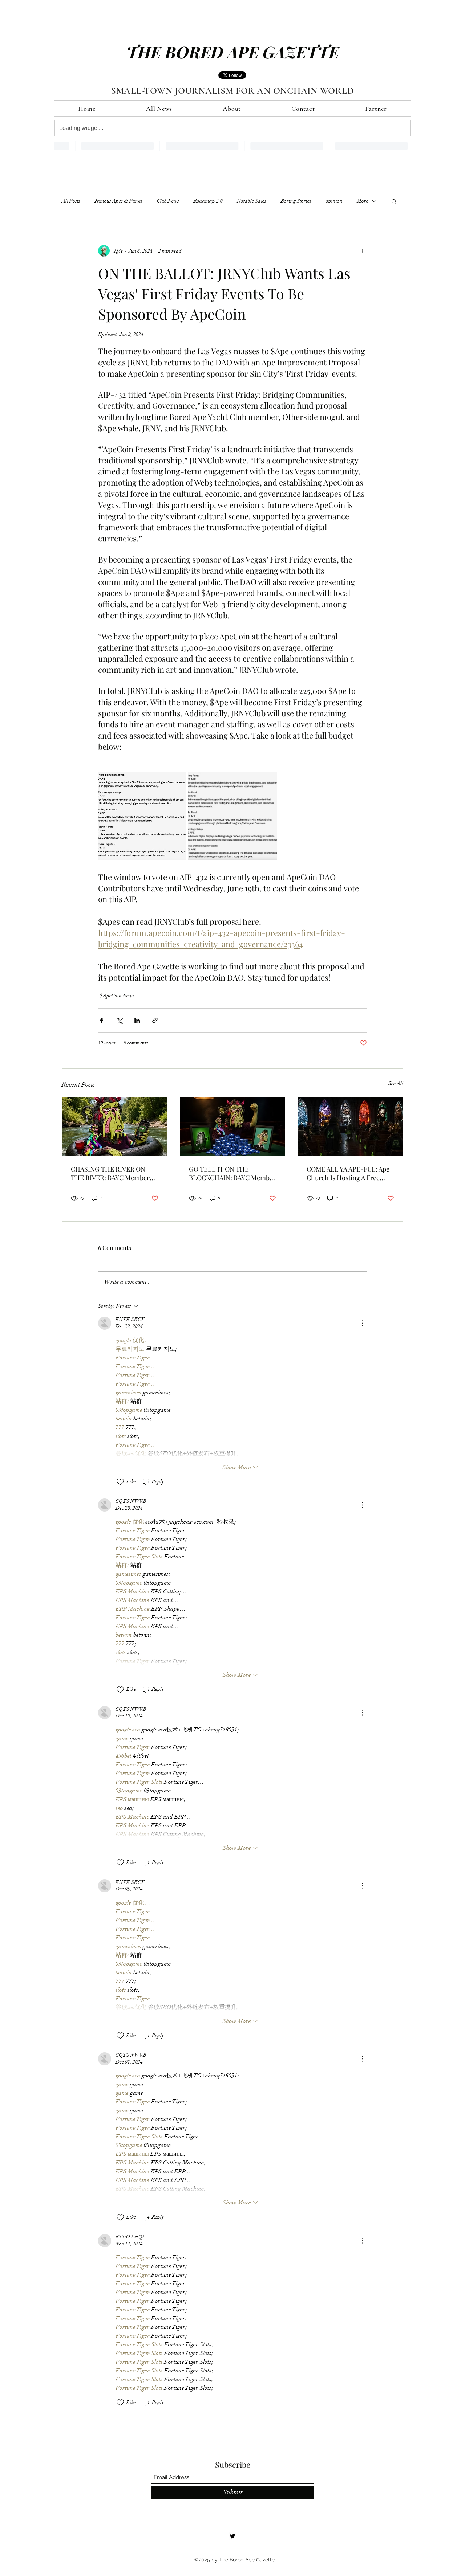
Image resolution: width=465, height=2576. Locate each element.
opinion (334, 201)
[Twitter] (232, 2536)
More (363, 201)
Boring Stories (296, 201)
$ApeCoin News (117, 996)
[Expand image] (142, 816)
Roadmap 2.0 (208, 201)
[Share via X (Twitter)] (119, 1020)
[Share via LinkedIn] (137, 1020)
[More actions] (363, 251)
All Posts (71, 201)
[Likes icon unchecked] (120, 1482)
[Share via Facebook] (102, 1020)
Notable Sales (252, 201)
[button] (394, 201)
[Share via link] (155, 1020)
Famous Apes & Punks (119, 201)
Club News (168, 201)
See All (396, 1083)
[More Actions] (363, 1323)
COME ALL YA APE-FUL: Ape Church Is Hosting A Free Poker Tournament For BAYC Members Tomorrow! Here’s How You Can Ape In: (349, 1173)
